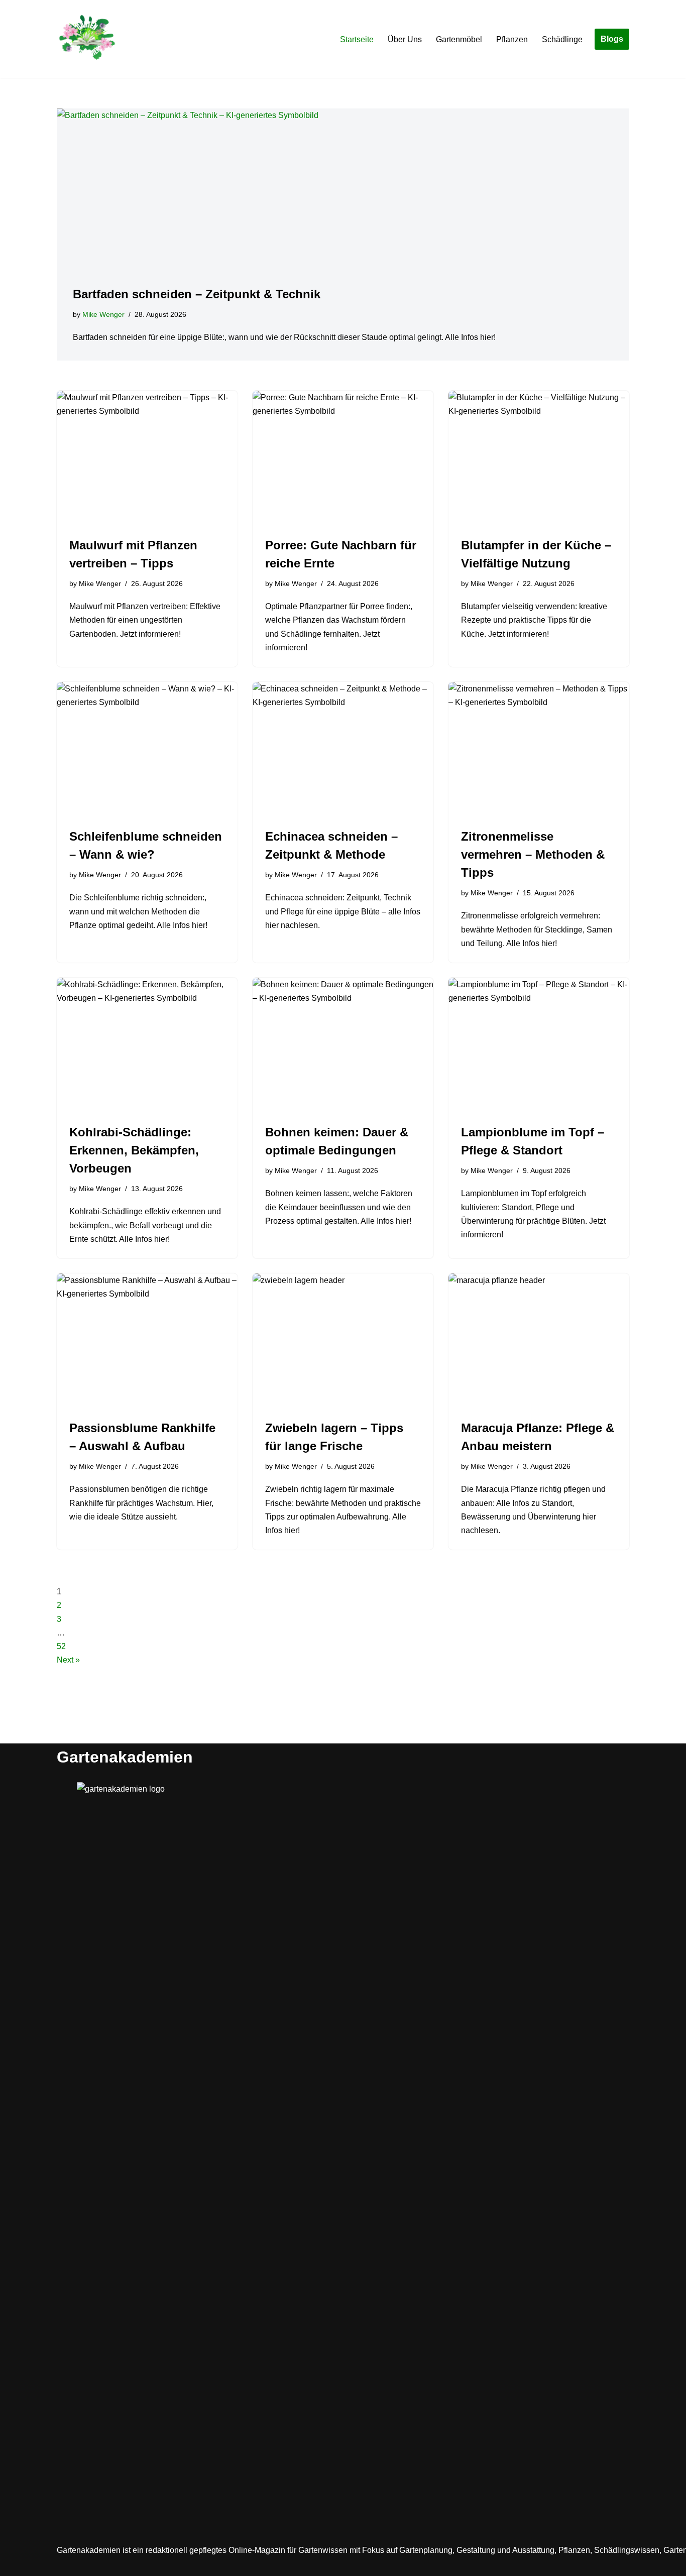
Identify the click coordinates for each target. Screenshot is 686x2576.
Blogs (612, 39)
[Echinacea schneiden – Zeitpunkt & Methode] (343, 750)
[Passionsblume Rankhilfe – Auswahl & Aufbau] (147, 1341)
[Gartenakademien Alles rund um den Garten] (87, 39)
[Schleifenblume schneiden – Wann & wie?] (147, 750)
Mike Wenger (103, 314)
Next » (68, 1660)
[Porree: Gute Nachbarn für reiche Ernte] (343, 458)
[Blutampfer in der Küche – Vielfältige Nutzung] (539, 458)
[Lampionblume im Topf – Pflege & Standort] (539, 1045)
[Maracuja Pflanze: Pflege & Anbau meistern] (539, 1341)
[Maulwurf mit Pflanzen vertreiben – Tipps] (147, 458)
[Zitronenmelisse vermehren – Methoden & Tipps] (539, 750)
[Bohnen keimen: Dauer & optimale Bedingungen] (343, 1045)
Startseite (357, 39)
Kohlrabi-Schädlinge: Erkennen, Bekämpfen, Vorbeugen (134, 1150)
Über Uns (405, 39)
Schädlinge (562, 39)
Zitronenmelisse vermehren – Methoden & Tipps (533, 854)
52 (61, 1646)
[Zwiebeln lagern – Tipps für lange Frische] (343, 1341)
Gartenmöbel (459, 39)
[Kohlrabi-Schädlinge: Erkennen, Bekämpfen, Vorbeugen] (147, 1045)
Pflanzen (512, 39)
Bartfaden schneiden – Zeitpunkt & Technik (197, 294)
